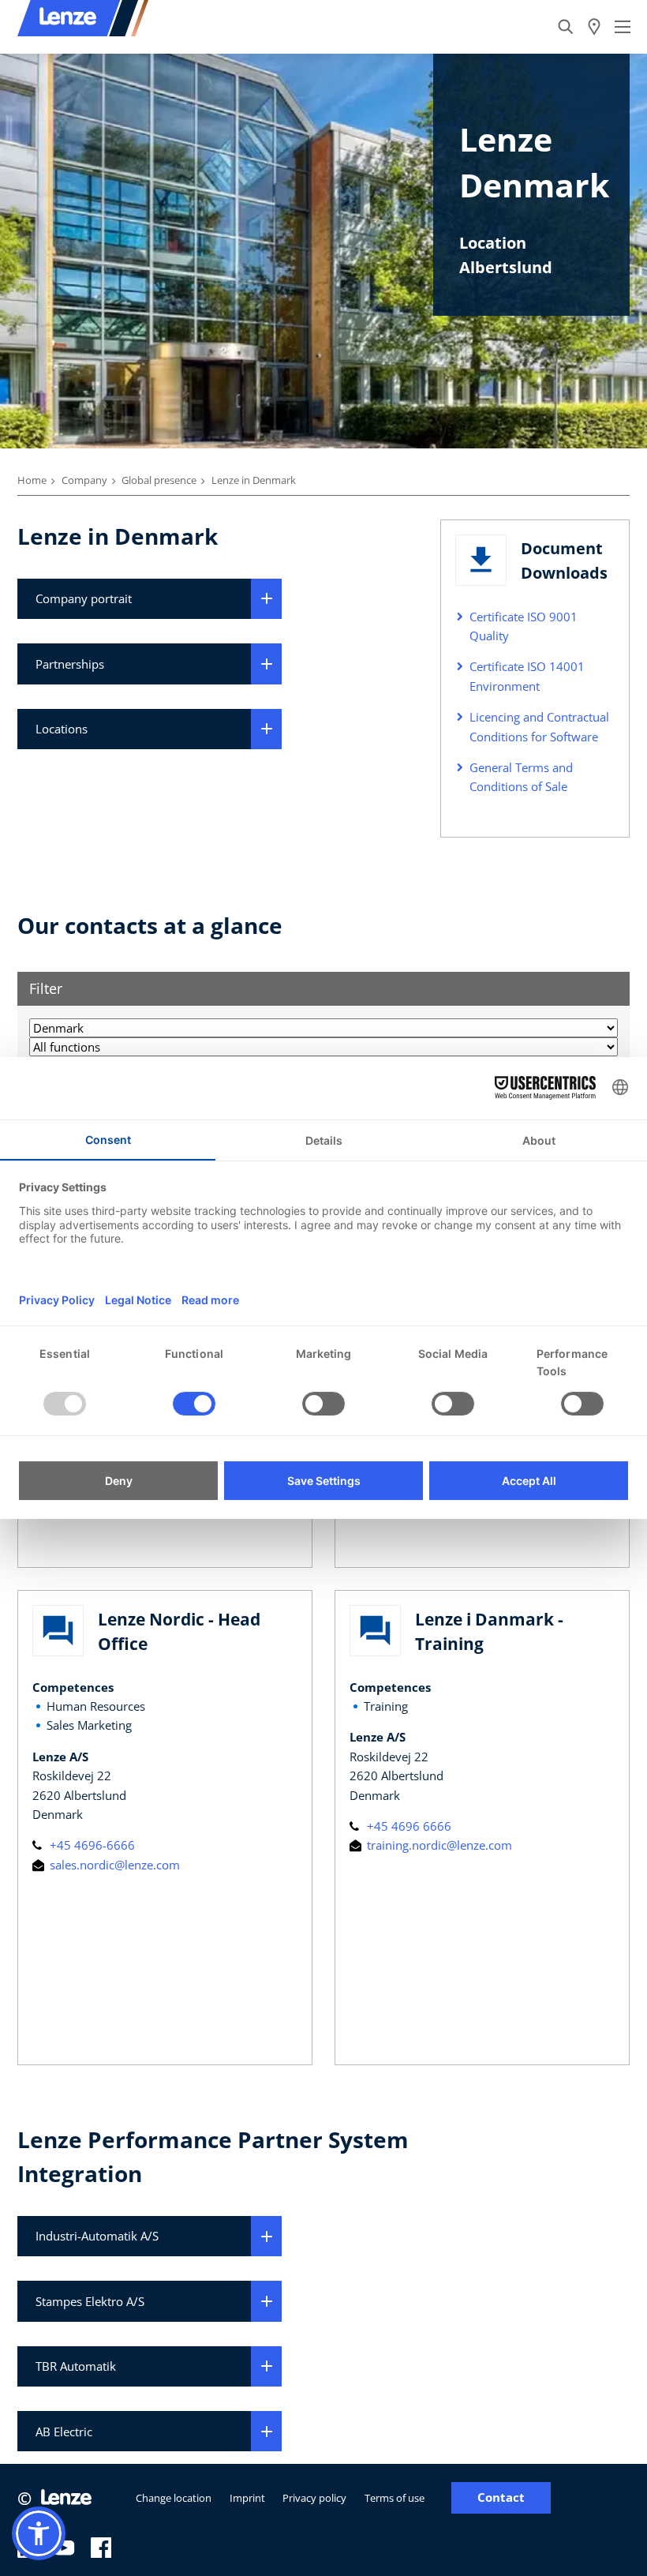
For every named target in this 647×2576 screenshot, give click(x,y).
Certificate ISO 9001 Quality (524, 626)
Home (32, 480)
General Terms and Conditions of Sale (521, 777)
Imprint (247, 2498)
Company (84, 480)
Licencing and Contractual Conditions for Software (539, 726)
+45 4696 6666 (408, 1826)
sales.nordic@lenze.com (113, 1865)
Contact (501, 2497)
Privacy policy (314, 2498)
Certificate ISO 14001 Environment (527, 676)
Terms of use (395, 2498)
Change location (174, 2498)
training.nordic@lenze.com (438, 1845)
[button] (39, 2533)
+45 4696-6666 (91, 1845)
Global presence (159, 480)
